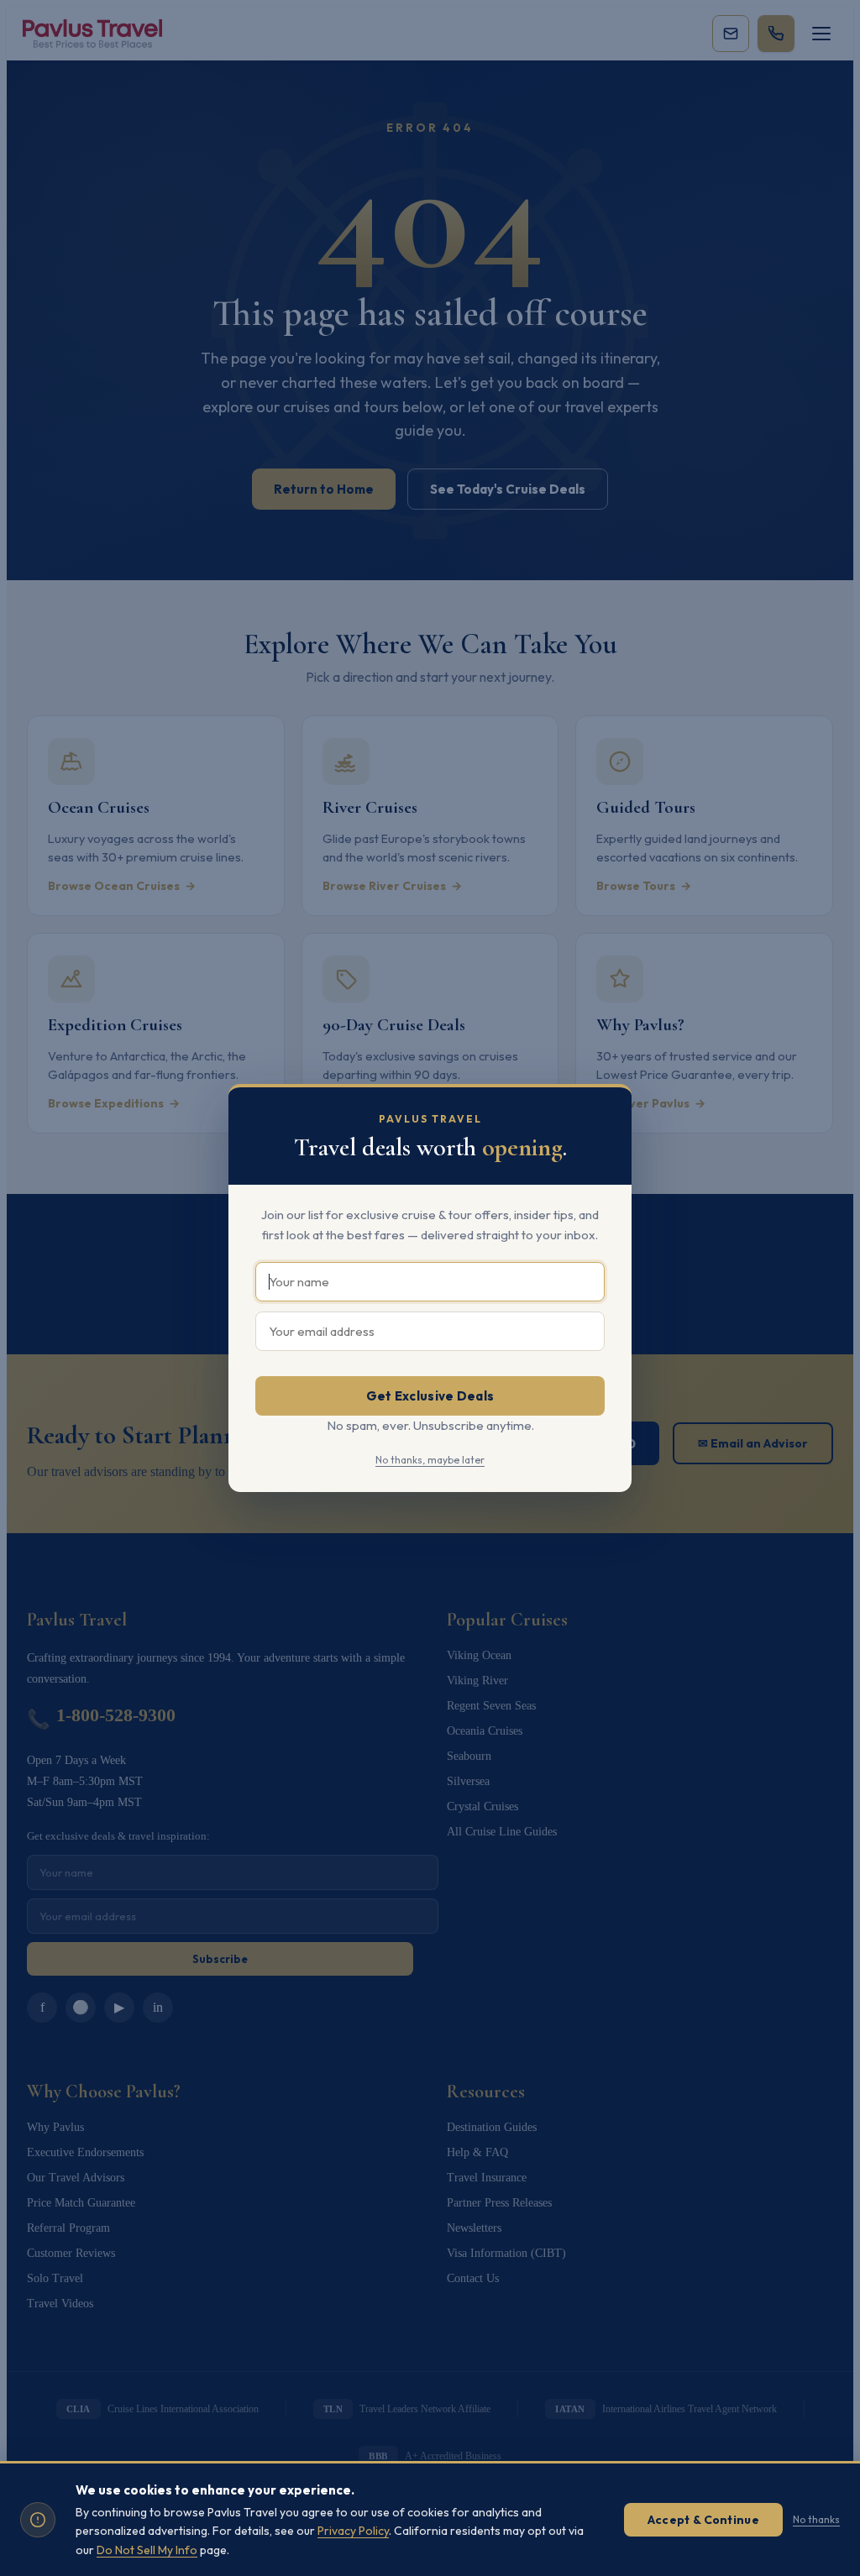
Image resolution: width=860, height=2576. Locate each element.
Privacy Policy (353, 2531)
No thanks (816, 2519)
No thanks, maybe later (430, 1460)
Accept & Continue (703, 2520)
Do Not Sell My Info (147, 2550)
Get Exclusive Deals (430, 1396)
